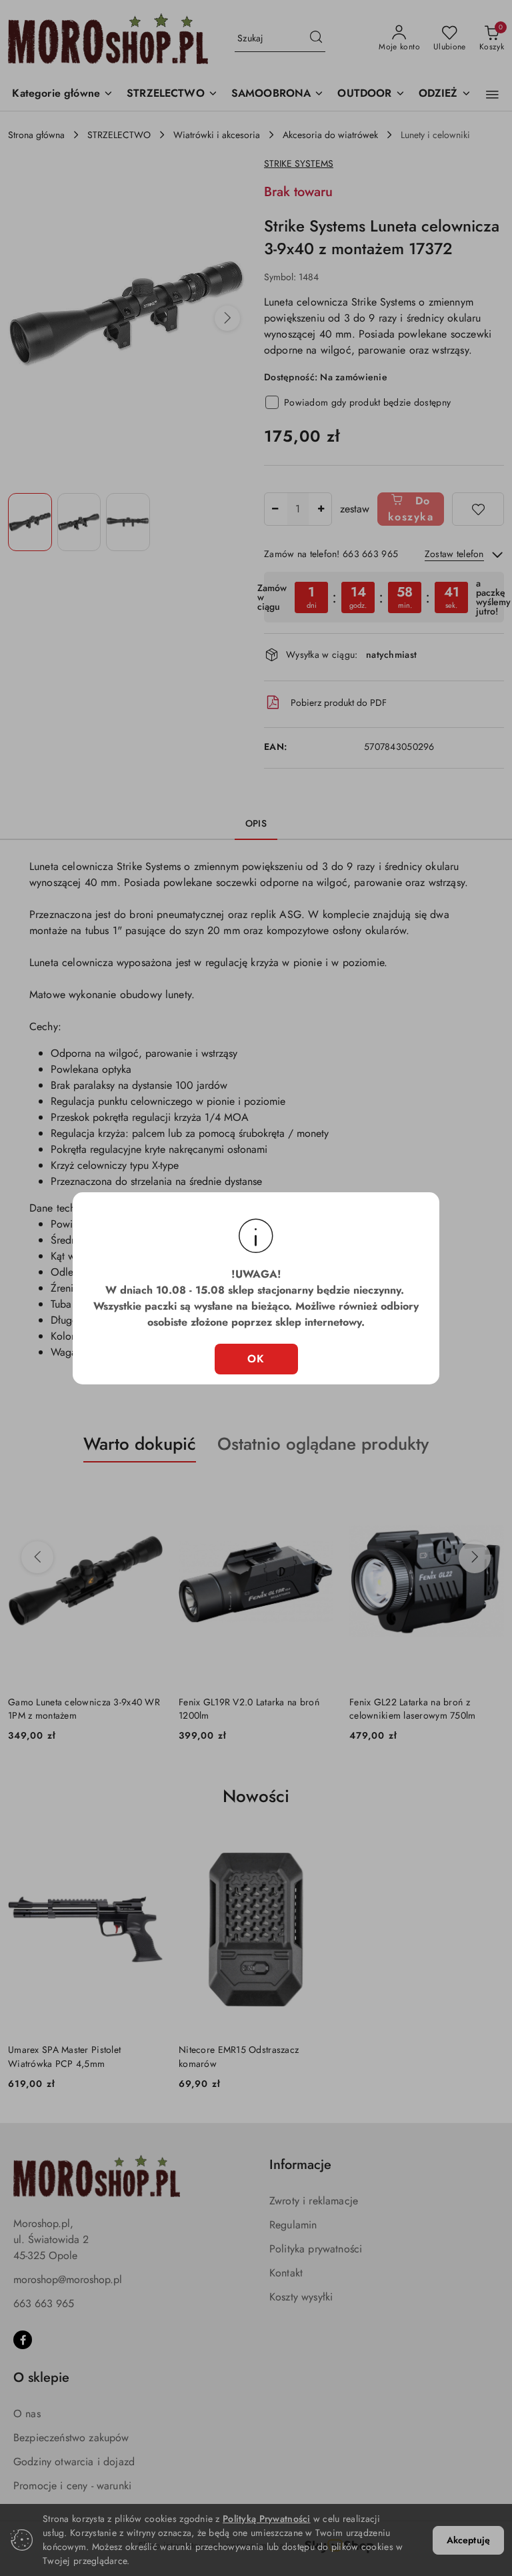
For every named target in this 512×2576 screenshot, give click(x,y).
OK (256, 1359)
